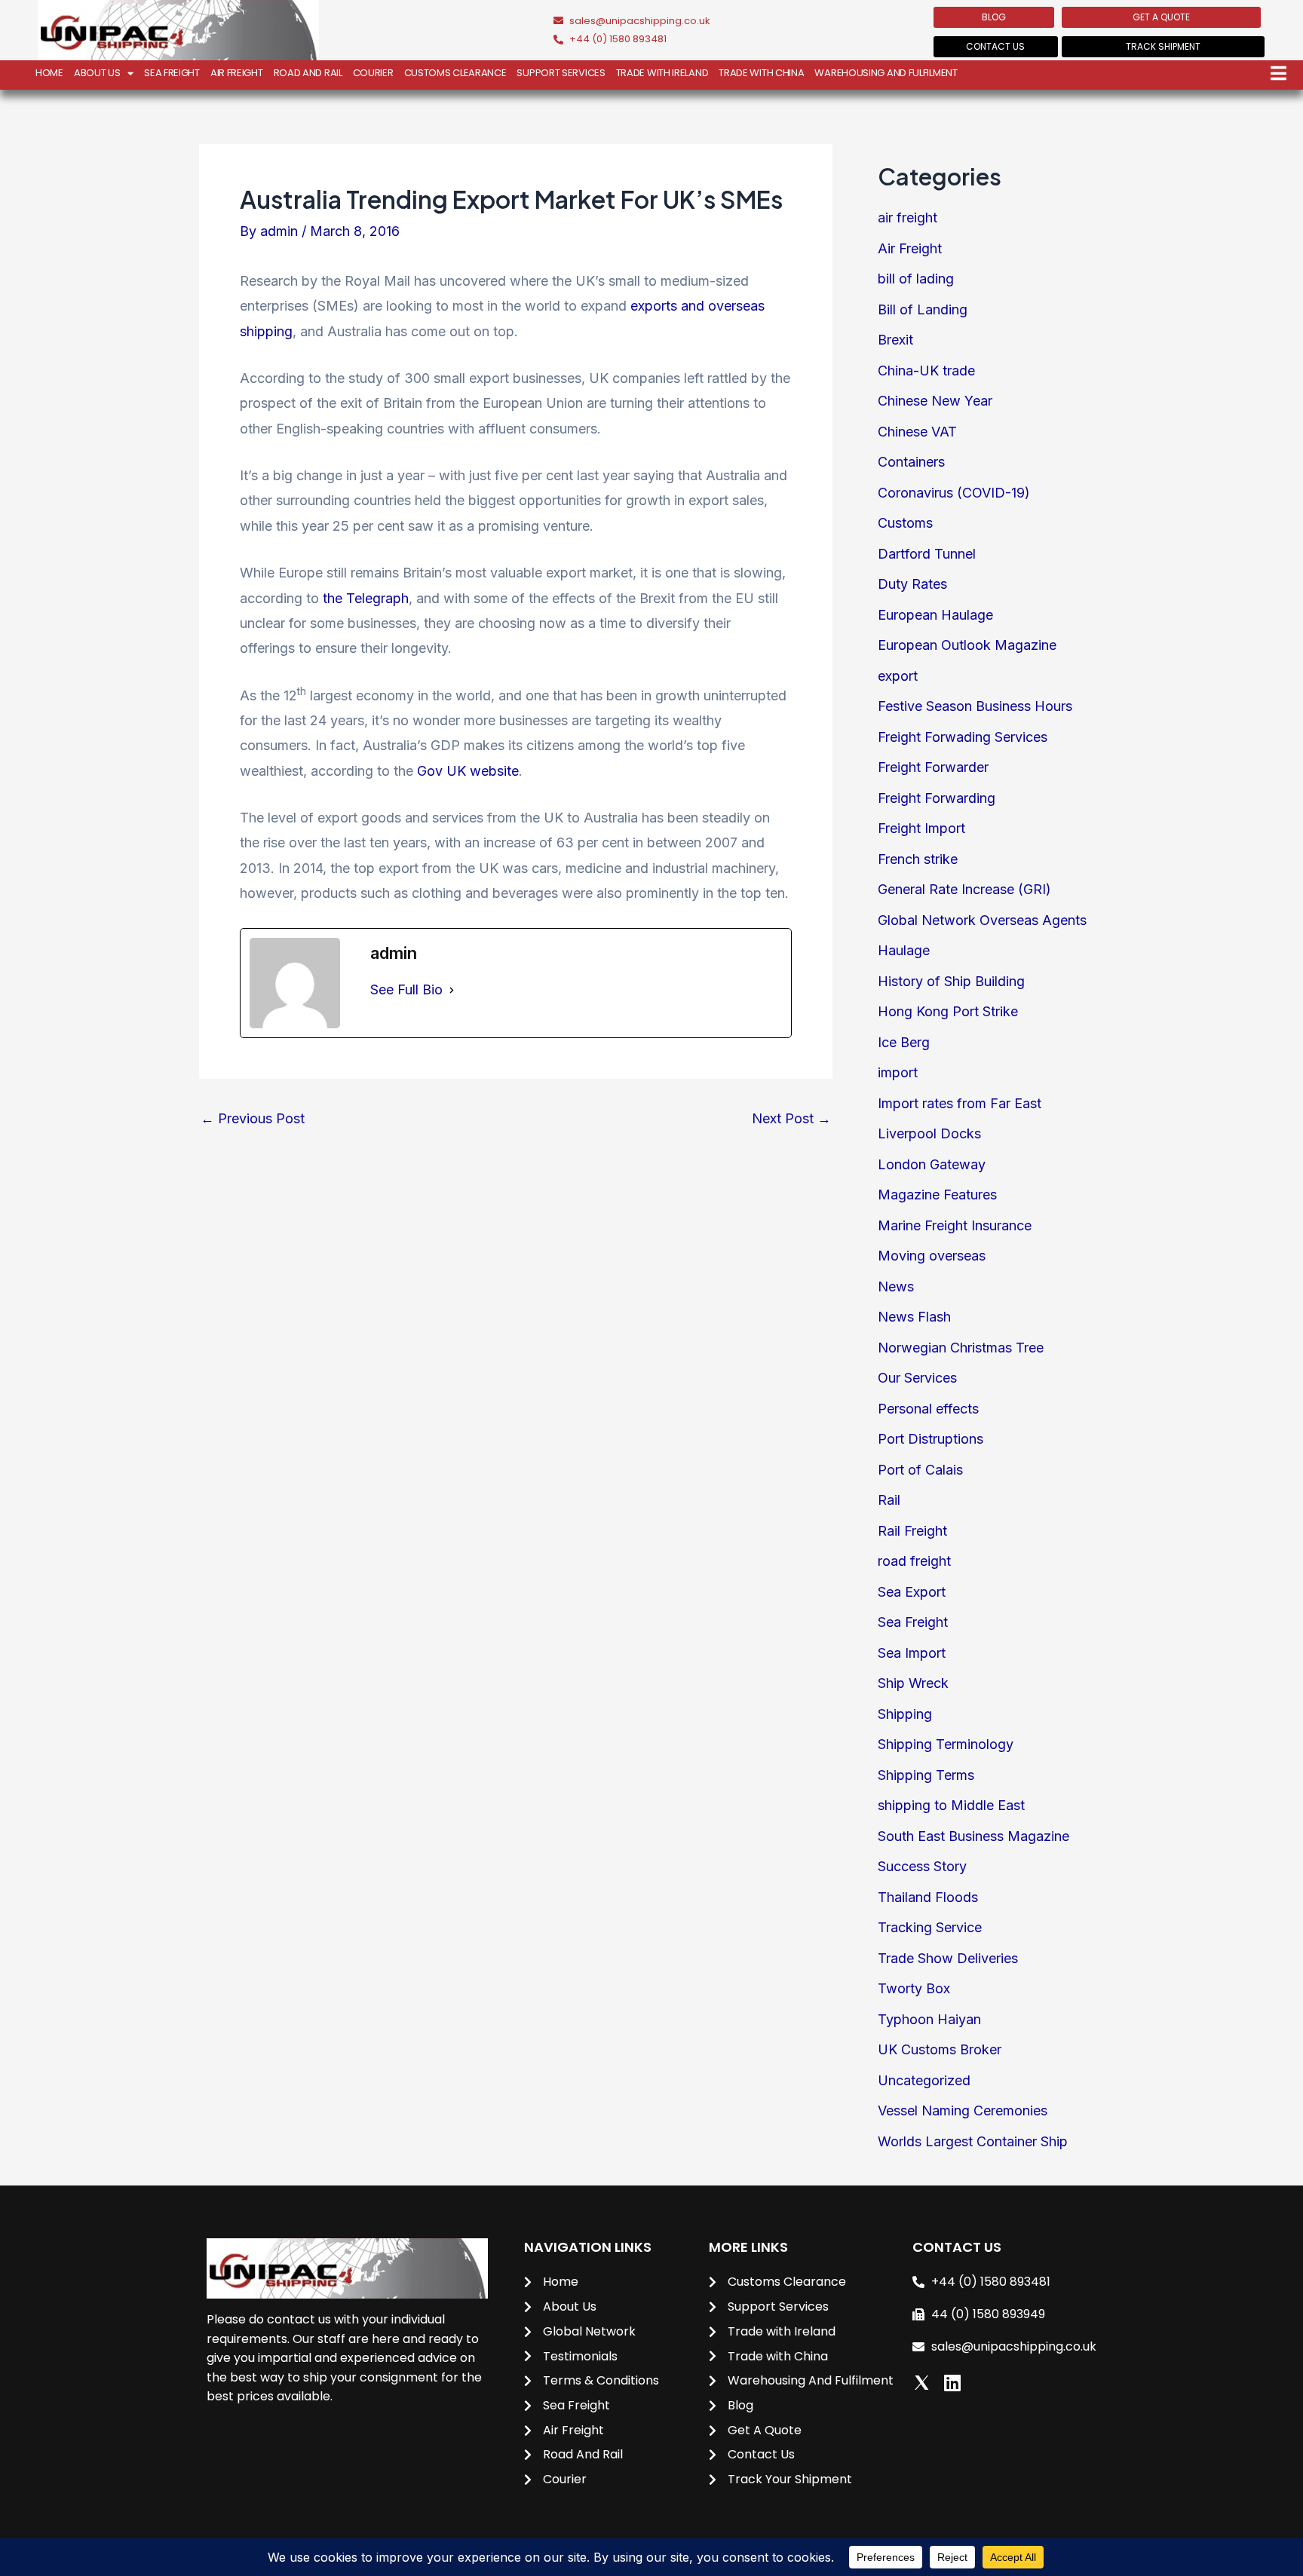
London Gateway (932, 1164)
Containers (911, 462)
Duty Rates (912, 584)
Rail (889, 1500)
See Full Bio (406, 989)
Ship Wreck (913, 1683)
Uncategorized (924, 2080)
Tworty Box (914, 1988)
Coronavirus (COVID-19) (954, 493)
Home (49, 73)
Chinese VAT (917, 432)
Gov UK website (468, 771)
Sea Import (912, 1653)
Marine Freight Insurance (955, 1225)
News (896, 1286)
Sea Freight (172, 73)
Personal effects (928, 1409)
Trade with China (761, 73)
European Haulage (935, 615)
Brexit (895, 340)
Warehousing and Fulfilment (886, 73)
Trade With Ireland (662, 73)
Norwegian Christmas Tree (961, 1348)
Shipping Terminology (946, 1744)
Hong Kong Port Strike (948, 1011)
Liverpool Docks (929, 1133)
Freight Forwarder (933, 767)
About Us (97, 73)
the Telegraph (366, 598)
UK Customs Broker (940, 2049)
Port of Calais (920, 1470)
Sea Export (912, 1592)
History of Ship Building (951, 981)
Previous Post (253, 1119)
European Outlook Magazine (967, 645)
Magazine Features (937, 1195)
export (898, 676)
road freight (914, 1561)
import (898, 1072)
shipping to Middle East (951, 1805)
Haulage (904, 950)
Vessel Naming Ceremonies (963, 2110)
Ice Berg (904, 1042)
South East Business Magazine (973, 1836)
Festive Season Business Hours (975, 706)
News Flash (914, 1317)
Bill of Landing (923, 309)
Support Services (561, 73)
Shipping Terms (926, 1775)
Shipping (905, 1714)
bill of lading (916, 279)
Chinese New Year (935, 401)
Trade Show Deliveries (948, 1958)
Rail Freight (912, 1531)
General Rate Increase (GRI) (964, 889)
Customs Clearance (455, 73)
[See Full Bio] (452, 989)
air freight (908, 217)
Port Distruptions (930, 1439)
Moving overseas (932, 1256)
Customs (905, 523)
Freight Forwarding (937, 798)
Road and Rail (308, 73)
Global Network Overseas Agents (982, 920)
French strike (918, 859)
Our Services (917, 1378)
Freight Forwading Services (963, 737)
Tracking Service (930, 1927)
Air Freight (237, 73)
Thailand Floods (928, 1897)
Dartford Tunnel (927, 554)
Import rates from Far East (960, 1103)
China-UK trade (926, 371)
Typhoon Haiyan (929, 2019)
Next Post (791, 1119)
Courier (373, 73)
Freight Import (921, 828)
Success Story (922, 1866)
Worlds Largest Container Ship (973, 2141)
